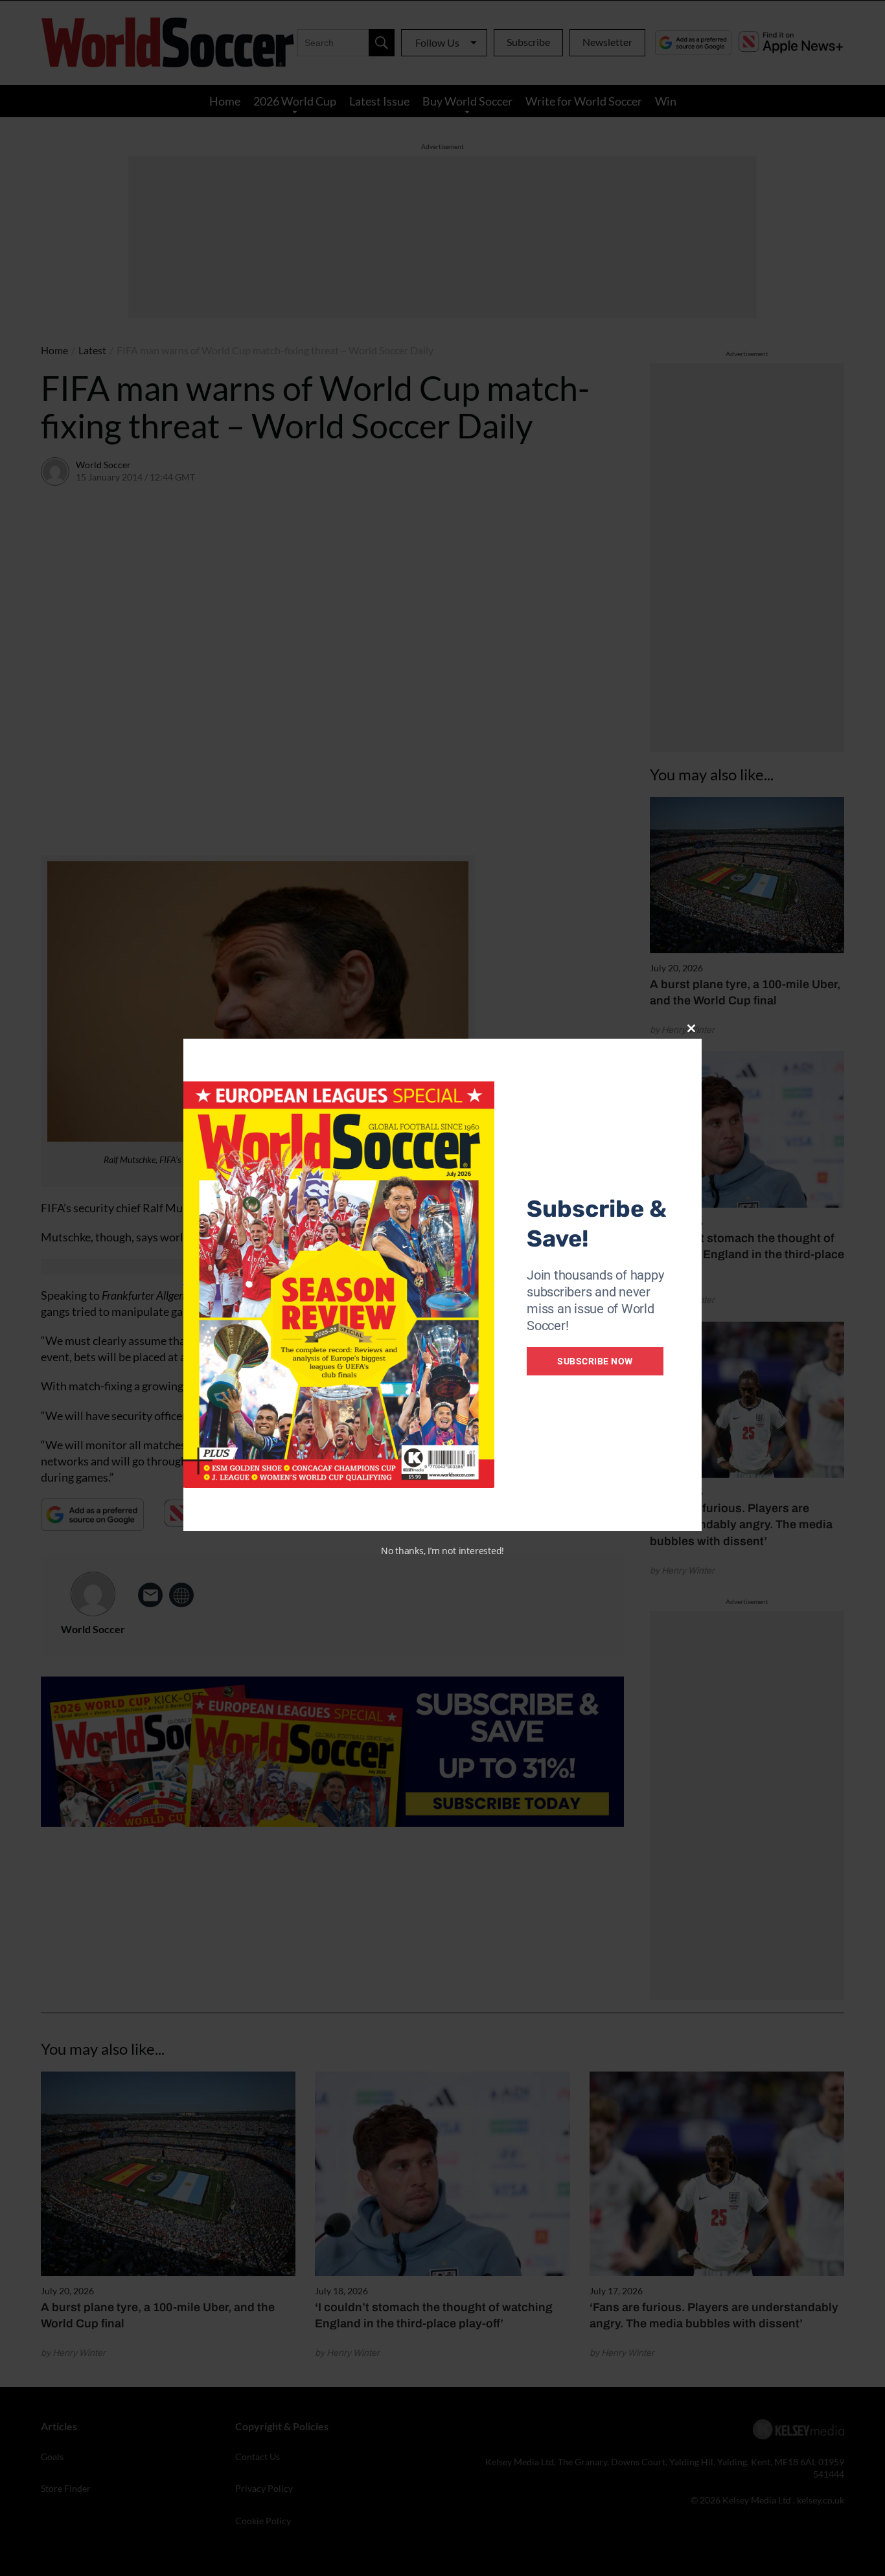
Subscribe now (595, 1361)
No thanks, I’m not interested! (442, 1551)
